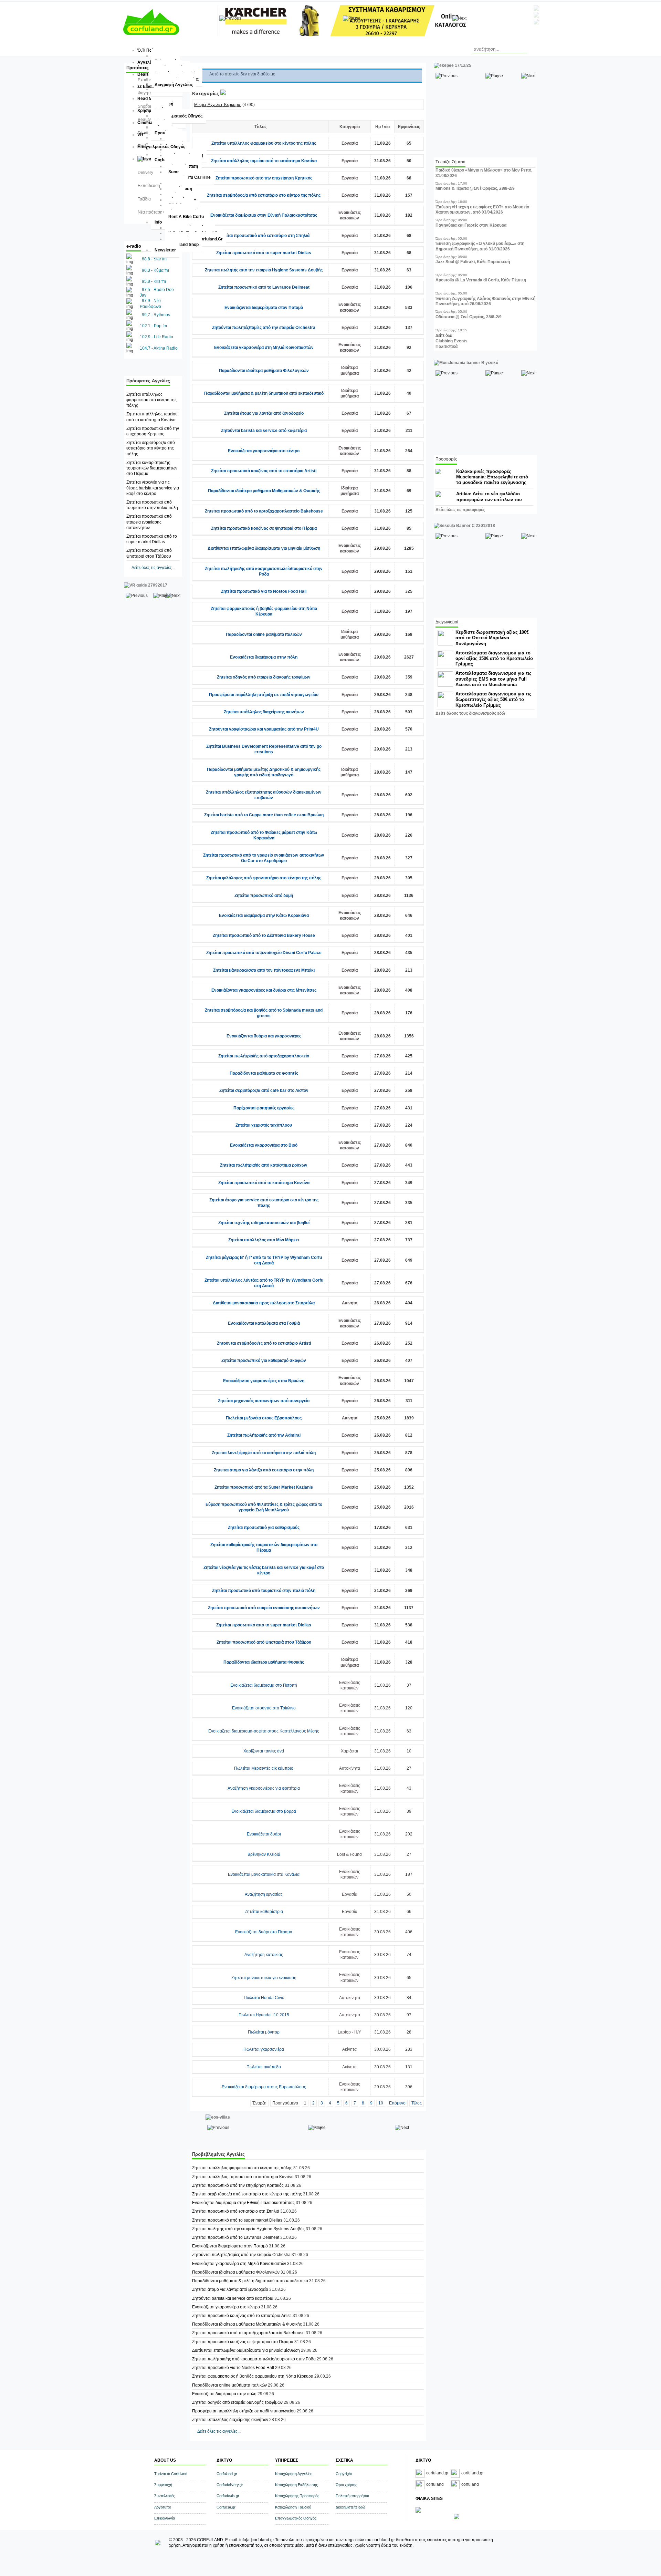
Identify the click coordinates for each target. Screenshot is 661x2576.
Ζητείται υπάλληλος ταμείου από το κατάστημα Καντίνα (264, 161)
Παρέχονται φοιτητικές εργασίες (264, 1108)
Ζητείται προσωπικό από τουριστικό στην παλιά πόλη (264, 1591)
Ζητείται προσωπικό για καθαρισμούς (264, 1528)
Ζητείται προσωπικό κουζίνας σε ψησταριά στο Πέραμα (264, 528)
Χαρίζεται (349, 1751)
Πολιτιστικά (447, 346)
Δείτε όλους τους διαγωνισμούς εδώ (470, 713)
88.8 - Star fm (154, 259)
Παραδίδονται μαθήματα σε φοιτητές (264, 1073)
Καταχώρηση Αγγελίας (294, 2474)
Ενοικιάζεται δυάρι (264, 1834)
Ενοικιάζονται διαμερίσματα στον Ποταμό (264, 308)
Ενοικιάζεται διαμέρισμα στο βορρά (264, 1811)
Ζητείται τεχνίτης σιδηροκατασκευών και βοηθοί (264, 1223)
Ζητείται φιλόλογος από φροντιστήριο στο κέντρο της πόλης (264, 878)
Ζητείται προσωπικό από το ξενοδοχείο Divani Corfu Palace (264, 953)
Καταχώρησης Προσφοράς (297, 2496)
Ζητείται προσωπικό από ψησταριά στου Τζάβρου (264, 1642)
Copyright (344, 2474)
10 (381, 2103)
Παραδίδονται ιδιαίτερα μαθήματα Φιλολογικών (264, 371)
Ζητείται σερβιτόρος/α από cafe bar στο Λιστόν (264, 1090)
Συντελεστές (165, 2496)
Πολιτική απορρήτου (352, 2496)
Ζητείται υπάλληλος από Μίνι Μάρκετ (264, 1240)
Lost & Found (349, 1854)
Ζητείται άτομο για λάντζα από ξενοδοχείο (264, 413)
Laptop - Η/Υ (349, 2032)
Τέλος (417, 2103)
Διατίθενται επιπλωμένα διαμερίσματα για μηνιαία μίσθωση (264, 548)
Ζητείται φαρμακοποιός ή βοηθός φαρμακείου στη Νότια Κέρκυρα (253, 2376)
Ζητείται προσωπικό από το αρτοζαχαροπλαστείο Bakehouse (264, 511)
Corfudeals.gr (228, 2496)
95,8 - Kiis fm (154, 281)
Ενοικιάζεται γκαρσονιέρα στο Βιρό (264, 1145)
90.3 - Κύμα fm (155, 270)
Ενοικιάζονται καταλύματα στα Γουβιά (264, 1323)
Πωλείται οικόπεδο (264, 2067)
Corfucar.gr (226, 2507)
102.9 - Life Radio (156, 337)
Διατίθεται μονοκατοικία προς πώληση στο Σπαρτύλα (264, 1303)
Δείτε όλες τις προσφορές (460, 510)
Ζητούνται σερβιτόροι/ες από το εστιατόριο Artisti (264, 1343)
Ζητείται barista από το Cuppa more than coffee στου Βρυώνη (264, 815)
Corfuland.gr (227, 2474)
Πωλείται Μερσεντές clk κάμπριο (264, 1768)
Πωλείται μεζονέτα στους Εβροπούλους (264, 1418)
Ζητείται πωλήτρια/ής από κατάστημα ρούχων (264, 1165)
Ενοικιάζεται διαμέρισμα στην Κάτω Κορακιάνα (264, 915)
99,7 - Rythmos (156, 315)
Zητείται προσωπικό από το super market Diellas (264, 253)
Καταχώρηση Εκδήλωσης (296, 2485)
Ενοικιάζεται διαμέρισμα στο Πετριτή (264, 1685)
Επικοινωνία (165, 2518)
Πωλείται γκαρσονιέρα (264, 2049)
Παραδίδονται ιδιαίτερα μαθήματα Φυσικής (264, 1662)
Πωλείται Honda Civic (264, 1998)
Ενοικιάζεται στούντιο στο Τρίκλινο (264, 1708)
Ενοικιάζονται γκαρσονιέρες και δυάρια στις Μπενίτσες (264, 990)
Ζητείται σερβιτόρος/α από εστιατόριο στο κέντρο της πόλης (151, 448)
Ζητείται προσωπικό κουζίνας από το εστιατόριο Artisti (264, 471)
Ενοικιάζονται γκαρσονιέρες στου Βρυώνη (264, 1381)
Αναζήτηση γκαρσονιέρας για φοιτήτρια (264, 1788)
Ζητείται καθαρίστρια (264, 1912)
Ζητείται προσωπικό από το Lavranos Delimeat (264, 287)
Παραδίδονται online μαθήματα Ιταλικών (264, 634)
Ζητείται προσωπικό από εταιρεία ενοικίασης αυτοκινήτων (149, 522)
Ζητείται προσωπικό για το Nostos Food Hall (264, 591)
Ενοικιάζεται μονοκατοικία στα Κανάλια (264, 1874)
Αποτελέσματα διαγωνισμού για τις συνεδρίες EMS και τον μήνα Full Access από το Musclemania (494, 679)
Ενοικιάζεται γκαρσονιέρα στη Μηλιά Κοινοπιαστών (264, 348)
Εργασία (350, 143)
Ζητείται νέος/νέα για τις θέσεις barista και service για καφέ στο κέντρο (153, 488)
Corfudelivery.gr (230, 2485)
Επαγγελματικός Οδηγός (296, 2518)
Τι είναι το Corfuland (171, 2474)
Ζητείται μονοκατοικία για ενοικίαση (264, 1978)
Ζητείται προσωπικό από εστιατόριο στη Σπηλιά (264, 236)
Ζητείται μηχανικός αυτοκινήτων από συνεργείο (264, 1401)
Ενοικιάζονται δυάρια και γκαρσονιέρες (264, 1036)
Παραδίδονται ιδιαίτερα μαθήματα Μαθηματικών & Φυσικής (264, 491)
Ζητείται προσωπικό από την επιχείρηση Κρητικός (264, 178)
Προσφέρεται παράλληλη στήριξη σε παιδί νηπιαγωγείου (264, 695)
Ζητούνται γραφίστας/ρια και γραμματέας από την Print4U (264, 729)
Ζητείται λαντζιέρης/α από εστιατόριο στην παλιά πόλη (264, 1453)
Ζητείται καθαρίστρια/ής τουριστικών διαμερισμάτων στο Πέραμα (152, 468)
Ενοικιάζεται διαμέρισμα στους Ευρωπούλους (264, 2087)
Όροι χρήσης (346, 2485)
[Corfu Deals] (457, 2518)
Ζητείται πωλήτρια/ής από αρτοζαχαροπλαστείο (264, 1056)
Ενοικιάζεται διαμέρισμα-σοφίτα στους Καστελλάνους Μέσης (264, 1731)
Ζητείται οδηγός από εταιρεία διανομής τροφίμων (264, 677)
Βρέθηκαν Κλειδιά (264, 1854)
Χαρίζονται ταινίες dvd (264, 1751)
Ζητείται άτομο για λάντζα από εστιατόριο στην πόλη (264, 1470)
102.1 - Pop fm (153, 326)
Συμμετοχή (163, 2485)
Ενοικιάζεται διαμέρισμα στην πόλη (264, 657)
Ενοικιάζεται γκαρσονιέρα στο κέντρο (264, 451)
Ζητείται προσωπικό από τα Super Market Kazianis (264, 1487)
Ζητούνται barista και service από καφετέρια (264, 431)
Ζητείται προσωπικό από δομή (264, 896)
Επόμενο (397, 2103)
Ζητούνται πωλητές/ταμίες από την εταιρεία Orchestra (264, 328)
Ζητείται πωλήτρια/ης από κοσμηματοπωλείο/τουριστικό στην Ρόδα (254, 2359)
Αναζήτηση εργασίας (264, 1894)
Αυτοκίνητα (350, 1768)
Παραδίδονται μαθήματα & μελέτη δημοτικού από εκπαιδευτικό (264, 393)
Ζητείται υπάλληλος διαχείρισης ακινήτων (264, 712)
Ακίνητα (350, 1303)
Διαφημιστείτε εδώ (350, 2507)
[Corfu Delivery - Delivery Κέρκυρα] (418, 2511)
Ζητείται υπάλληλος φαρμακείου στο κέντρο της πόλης (151, 400)
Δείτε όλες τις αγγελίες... (153, 568)
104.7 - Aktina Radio (159, 348)
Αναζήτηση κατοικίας (264, 1955)
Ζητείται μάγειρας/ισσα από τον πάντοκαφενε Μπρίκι (264, 970)
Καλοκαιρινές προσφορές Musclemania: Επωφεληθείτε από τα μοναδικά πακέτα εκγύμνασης (492, 477)
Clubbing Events (452, 341)
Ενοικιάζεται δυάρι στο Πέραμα (264, 1932)
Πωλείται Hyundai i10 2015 (264, 2015)
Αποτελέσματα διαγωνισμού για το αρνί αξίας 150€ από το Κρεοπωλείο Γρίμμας (494, 658)
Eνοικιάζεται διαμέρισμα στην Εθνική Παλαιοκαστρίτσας (264, 215)
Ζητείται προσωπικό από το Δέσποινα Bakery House (264, 935)
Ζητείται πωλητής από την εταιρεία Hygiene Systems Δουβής (264, 270)
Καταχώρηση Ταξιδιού (293, 2507)
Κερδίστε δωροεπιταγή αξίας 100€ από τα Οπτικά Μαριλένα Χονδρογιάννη (492, 638)
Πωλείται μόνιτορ (264, 2032)
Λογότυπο (163, 2507)
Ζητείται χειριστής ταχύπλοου (264, 1125)
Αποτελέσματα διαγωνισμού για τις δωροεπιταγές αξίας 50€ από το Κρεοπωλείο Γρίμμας (494, 699)
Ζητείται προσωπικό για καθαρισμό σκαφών (264, 1361)
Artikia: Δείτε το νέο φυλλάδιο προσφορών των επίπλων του (489, 496)
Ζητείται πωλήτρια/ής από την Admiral (264, 1435)
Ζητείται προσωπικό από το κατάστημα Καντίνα (264, 1183)
